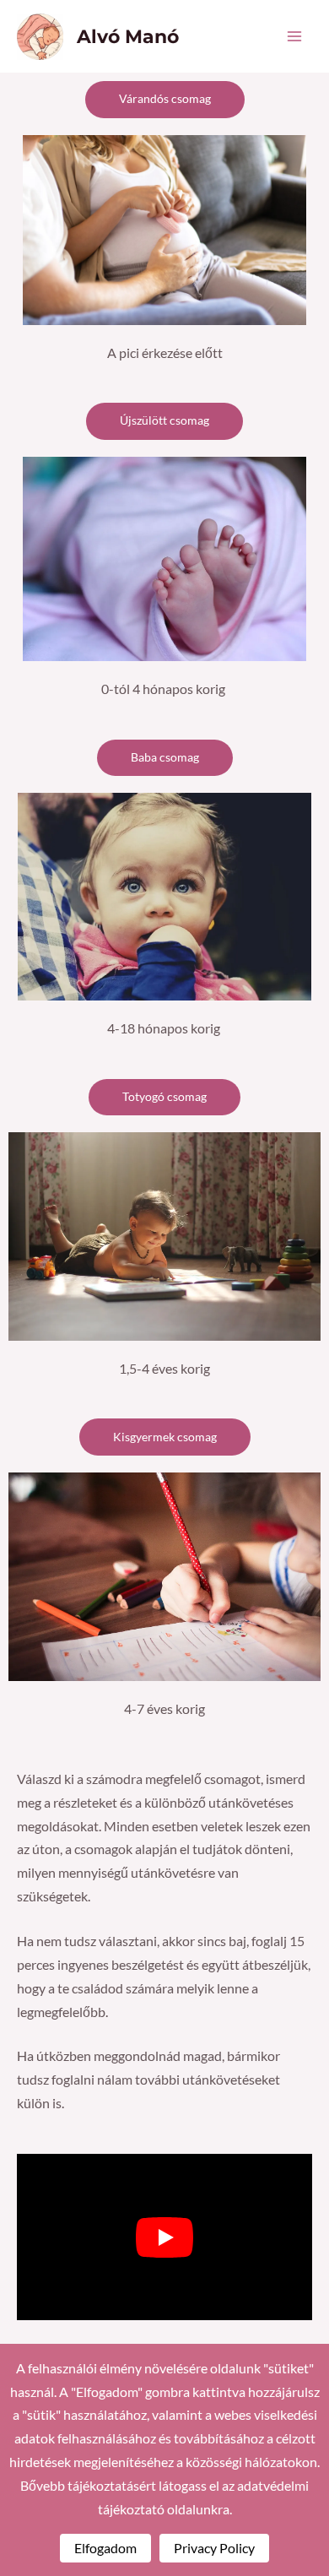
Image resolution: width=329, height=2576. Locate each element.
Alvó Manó (128, 36)
